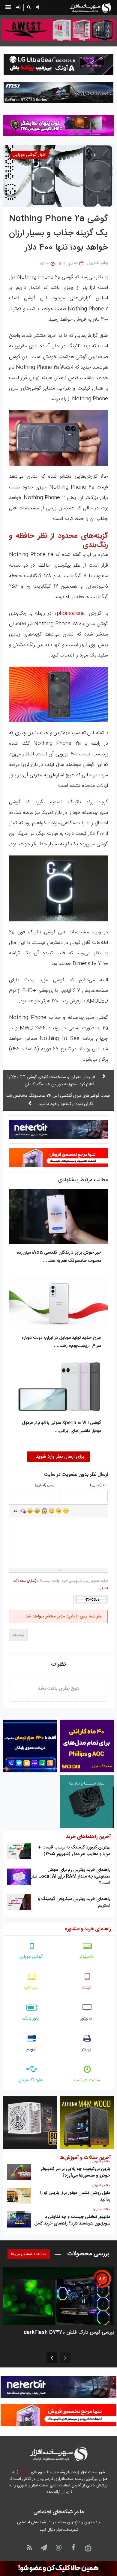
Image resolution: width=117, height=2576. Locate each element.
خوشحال (37, 1511)
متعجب (44, 1511)
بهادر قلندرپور (97, 263)
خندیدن (30, 1511)
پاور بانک (31, 2019)
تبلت (86, 1988)
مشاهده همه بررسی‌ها (29, 2254)
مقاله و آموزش (101, 2162)
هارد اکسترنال (31, 2080)
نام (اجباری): (98, 1485)
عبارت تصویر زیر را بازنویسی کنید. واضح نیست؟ (61, 1585)
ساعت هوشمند (86, 2080)
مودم (31, 2049)
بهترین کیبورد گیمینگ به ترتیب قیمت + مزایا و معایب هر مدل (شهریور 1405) (74, 1851)
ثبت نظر (18, 1635)
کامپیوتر (86, 1957)
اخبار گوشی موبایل (30, 155)
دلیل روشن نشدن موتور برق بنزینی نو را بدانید (75, 2196)
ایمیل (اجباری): (44, 1485)
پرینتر (86, 2049)
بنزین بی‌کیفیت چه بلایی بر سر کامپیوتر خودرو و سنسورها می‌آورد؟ (75, 2172)
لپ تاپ (31, 1988)
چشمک (66, 1511)
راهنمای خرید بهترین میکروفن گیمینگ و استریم (74, 1902)
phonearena (71, 613)
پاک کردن (23, 1511)
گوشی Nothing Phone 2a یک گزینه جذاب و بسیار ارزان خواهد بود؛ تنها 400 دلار (58, 233)
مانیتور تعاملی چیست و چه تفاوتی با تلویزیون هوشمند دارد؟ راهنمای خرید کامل (72, 2220)
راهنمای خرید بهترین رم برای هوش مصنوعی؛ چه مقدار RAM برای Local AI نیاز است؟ (71, 1876)
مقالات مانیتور (101, 2210)
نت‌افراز (24, 2472)
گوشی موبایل (31, 1957)
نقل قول (16, 1511)
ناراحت (59, 1511)
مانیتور (86, 2019)
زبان (52, 1511)
